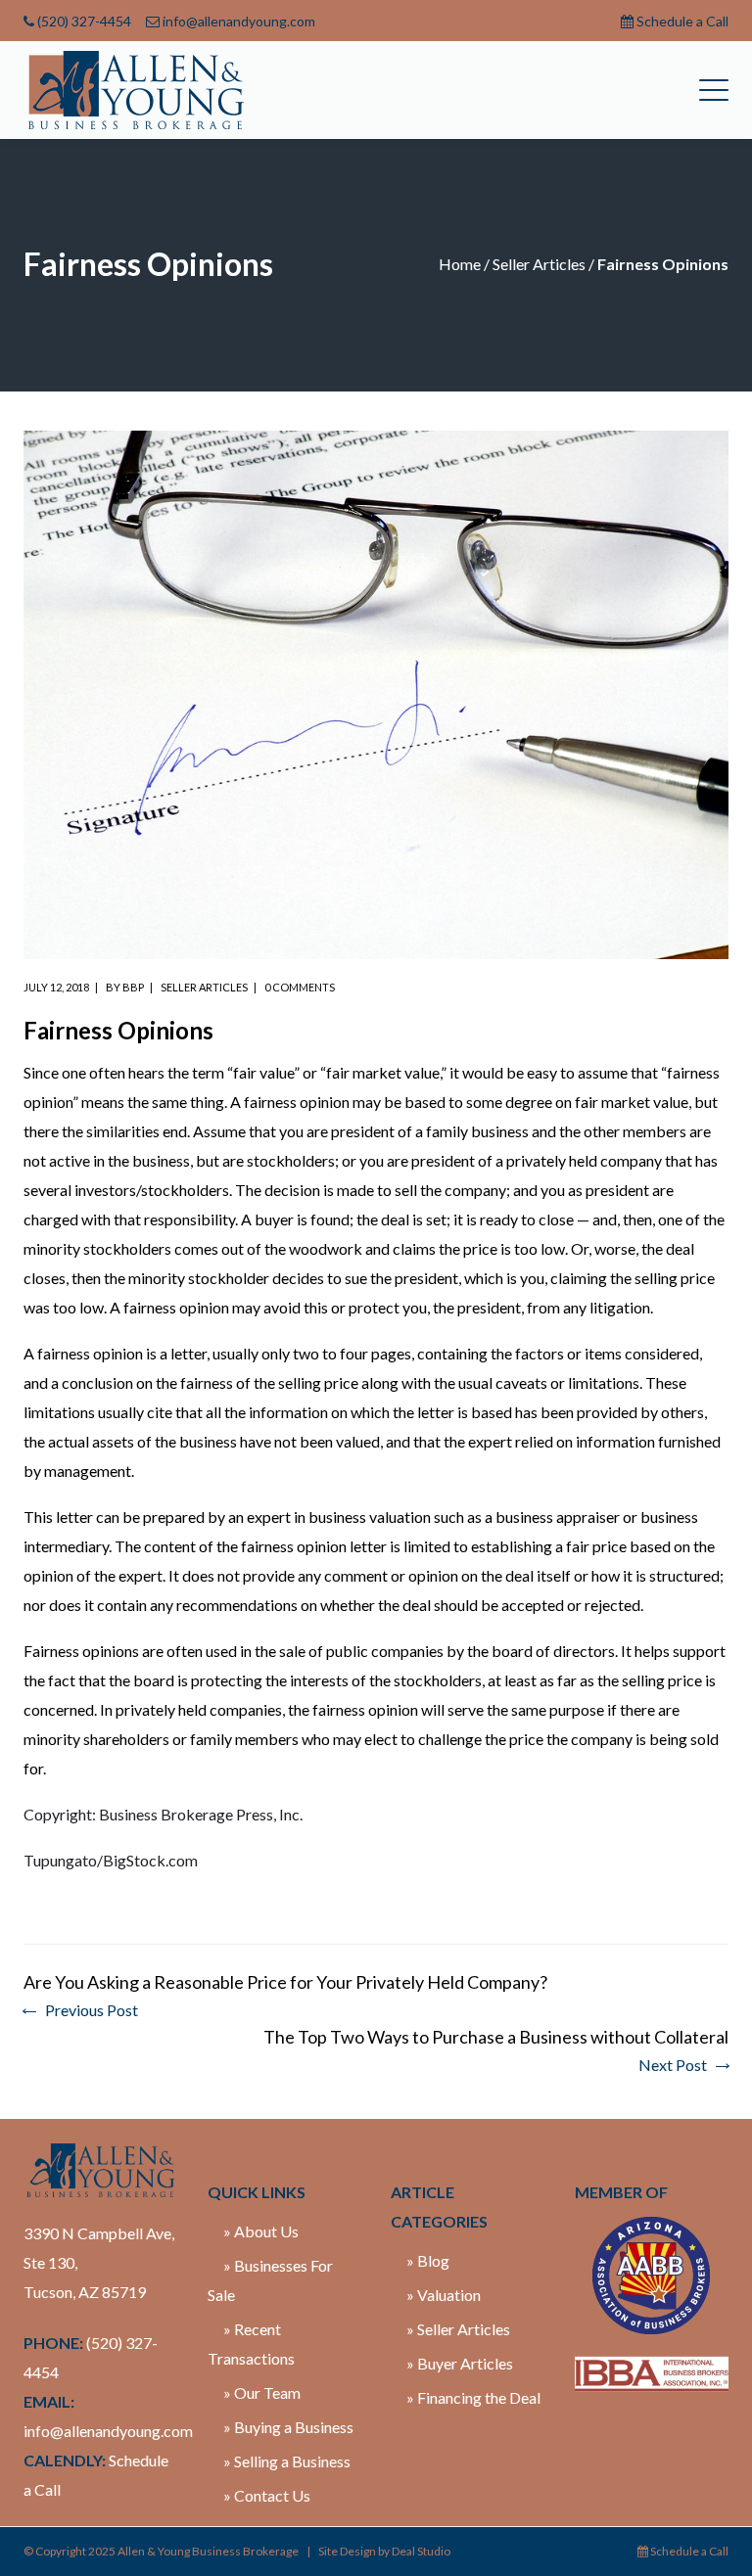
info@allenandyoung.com (239, 21)
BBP (133, 987)
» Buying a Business (288, 2427)
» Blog (428, 2260)
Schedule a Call (682, 21)
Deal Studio (421, 2551)
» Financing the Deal (473, 2397)
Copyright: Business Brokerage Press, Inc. (163, 1814)
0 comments (300, 987)
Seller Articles (539, 264)
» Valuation (444, 2295)
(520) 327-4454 (84, 21)
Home (460, 264)
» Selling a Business (287, 2461)
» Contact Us (267, 2495)
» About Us (261, 2231)
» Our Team (262, 2392)
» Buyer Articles (460, 2363)
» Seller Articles (458, 2329)
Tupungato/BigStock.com (111, 1860)
